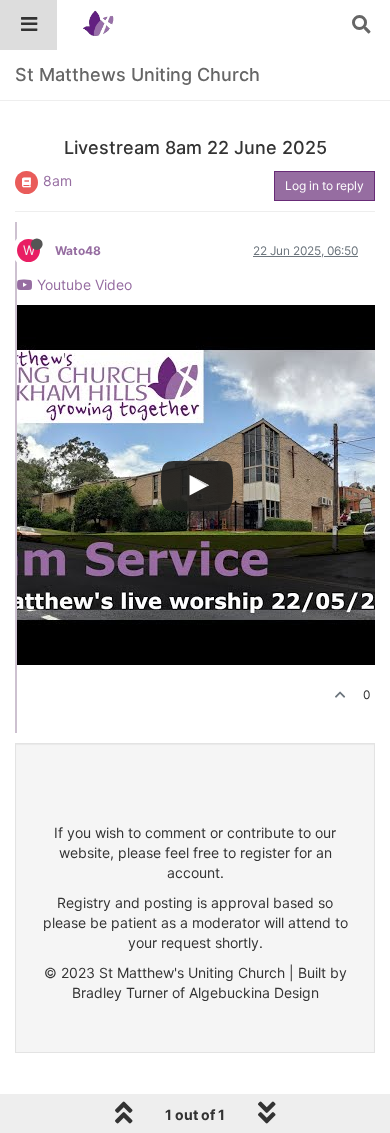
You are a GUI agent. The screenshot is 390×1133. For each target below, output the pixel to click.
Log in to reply (324, 185)
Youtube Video (82, 284)
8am (57, 180)
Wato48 (78, 250)
